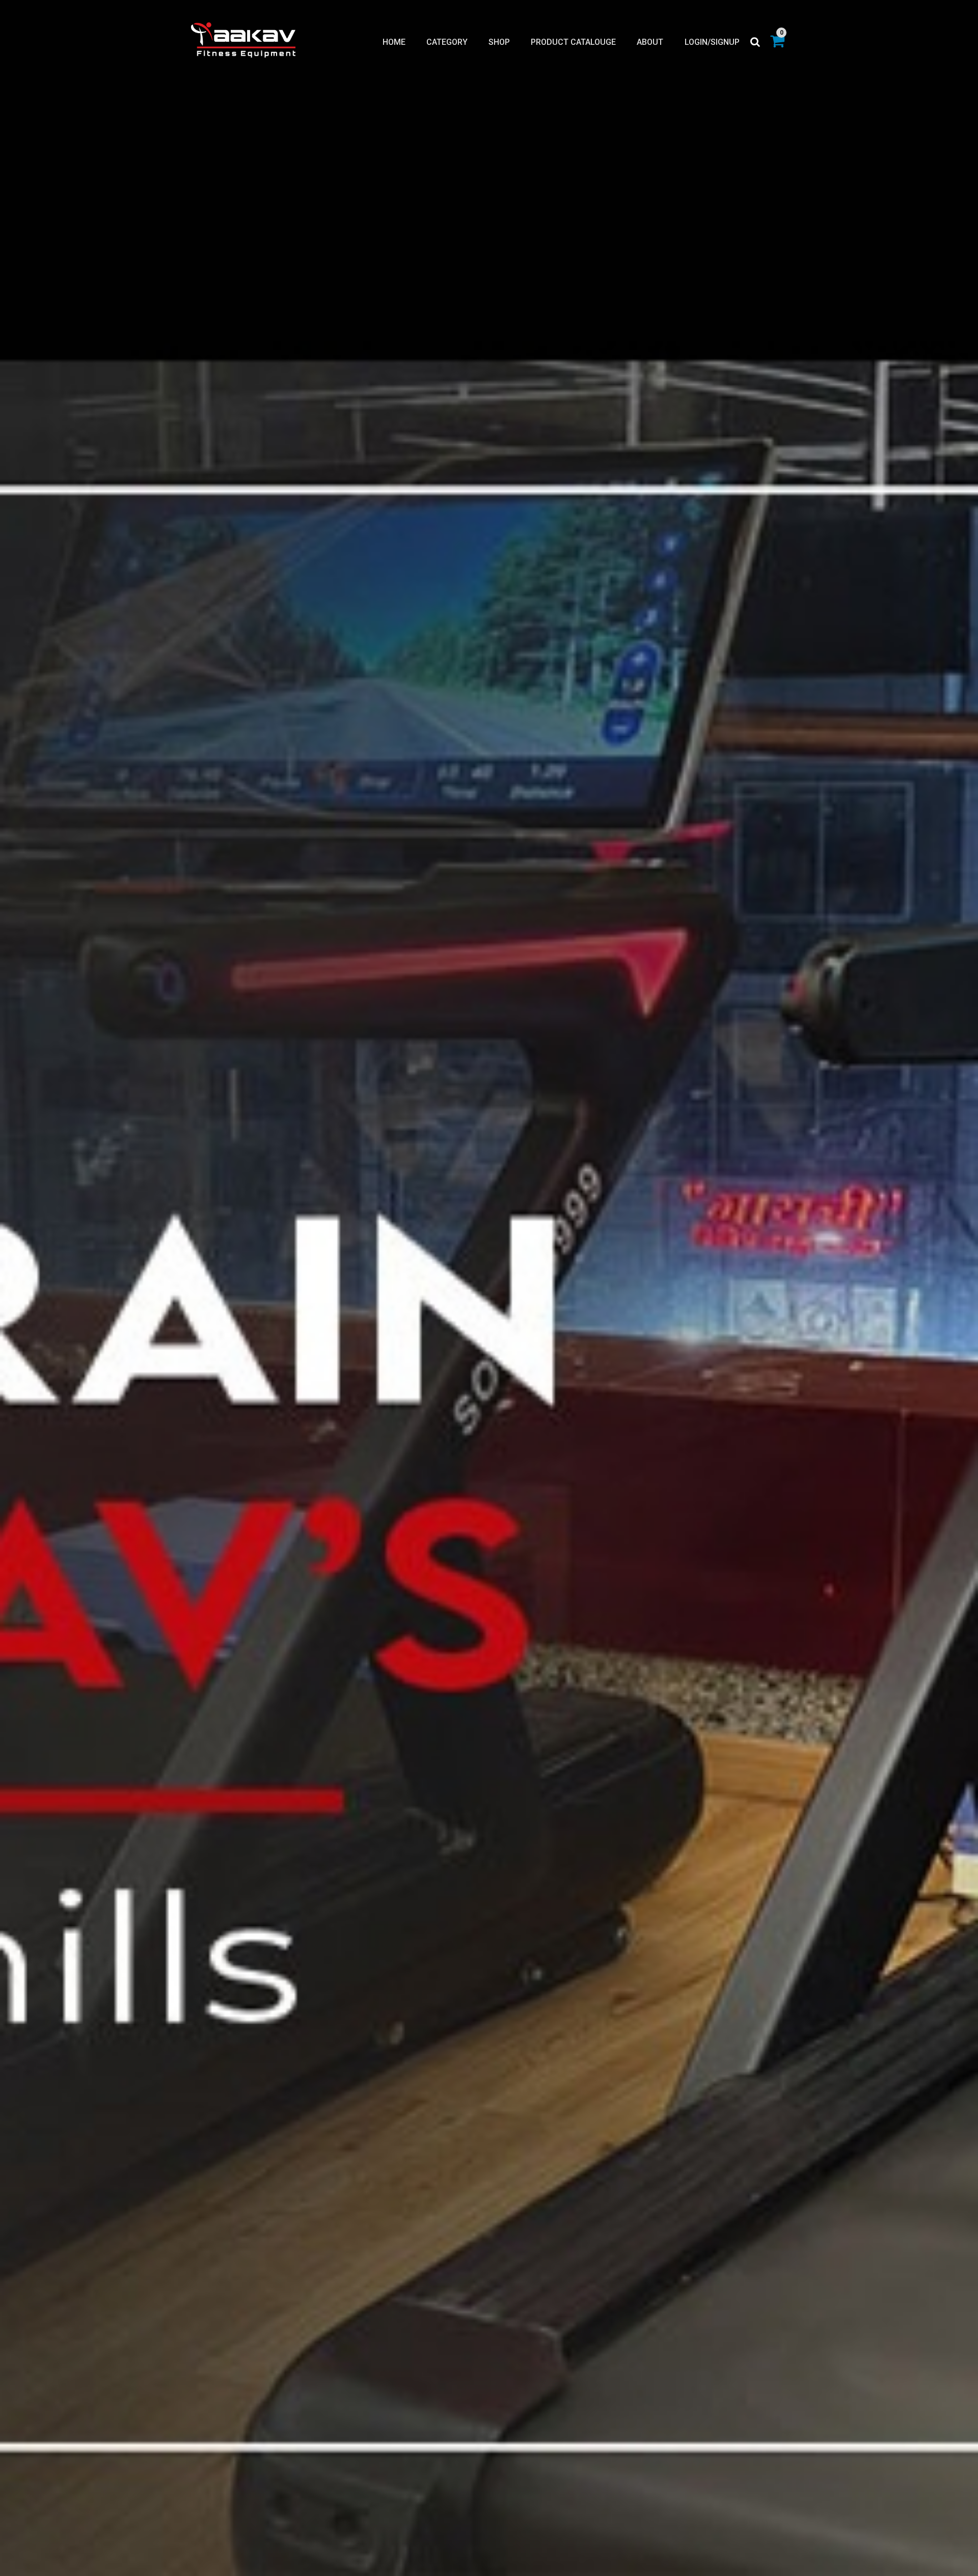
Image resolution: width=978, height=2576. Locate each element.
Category (447, 42)
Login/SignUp (712, 42)
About (650, 42)
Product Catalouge (573, 42)
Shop (499, 42)
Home (394, 42)
